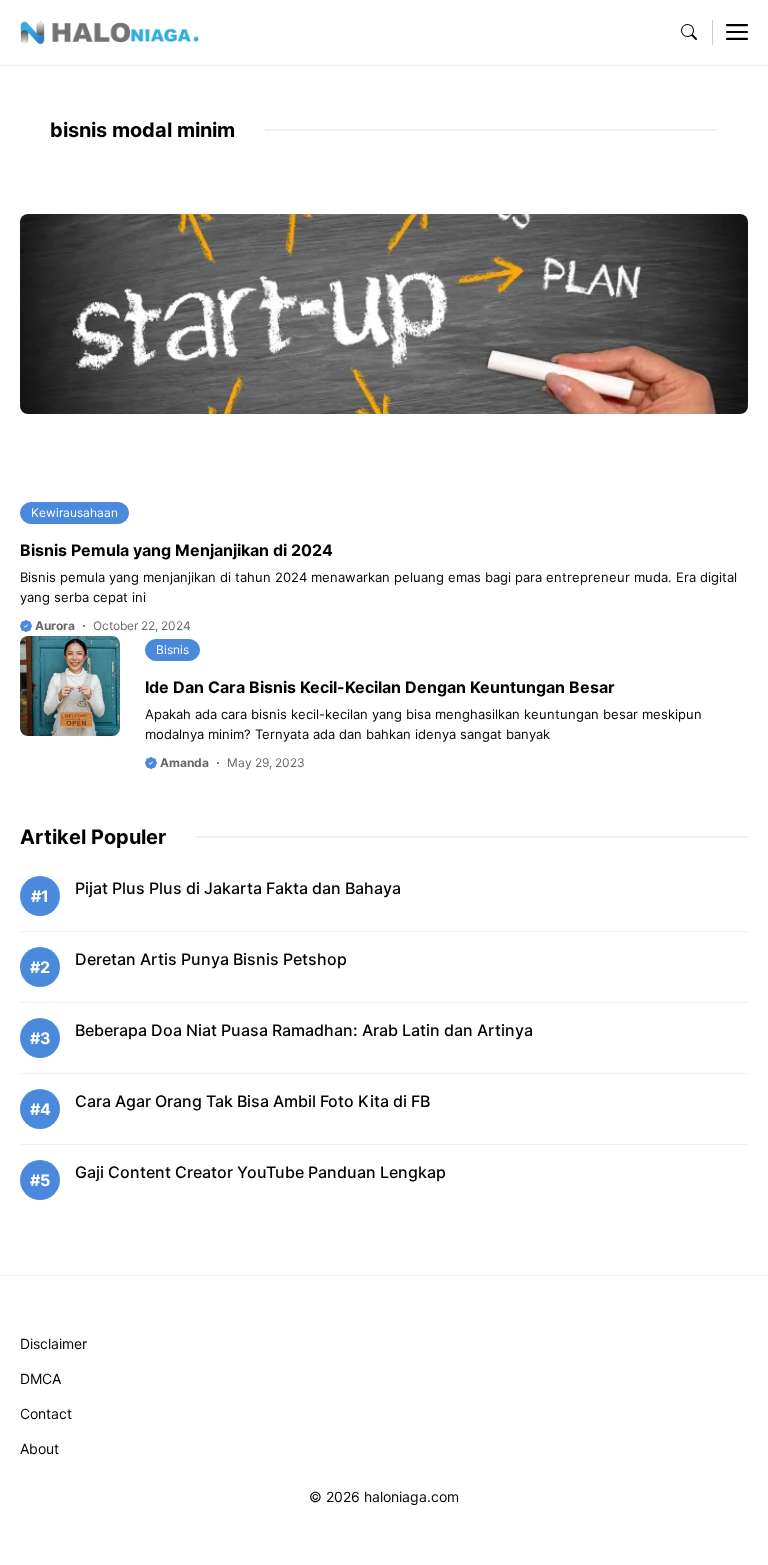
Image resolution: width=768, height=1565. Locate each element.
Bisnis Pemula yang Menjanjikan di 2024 (176, 550)
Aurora (53, 625)
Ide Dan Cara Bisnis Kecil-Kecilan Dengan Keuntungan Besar (380, 687)
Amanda (183, 762)
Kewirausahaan (74, 512)
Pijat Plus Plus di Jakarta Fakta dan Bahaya (238, 888)
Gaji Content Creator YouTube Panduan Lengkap (260, 1172)
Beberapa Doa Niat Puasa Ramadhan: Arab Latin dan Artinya (304, 1030)
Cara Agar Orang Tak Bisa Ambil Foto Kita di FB (252, 1101)
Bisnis (172, 649)
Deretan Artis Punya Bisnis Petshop (211, 959)
